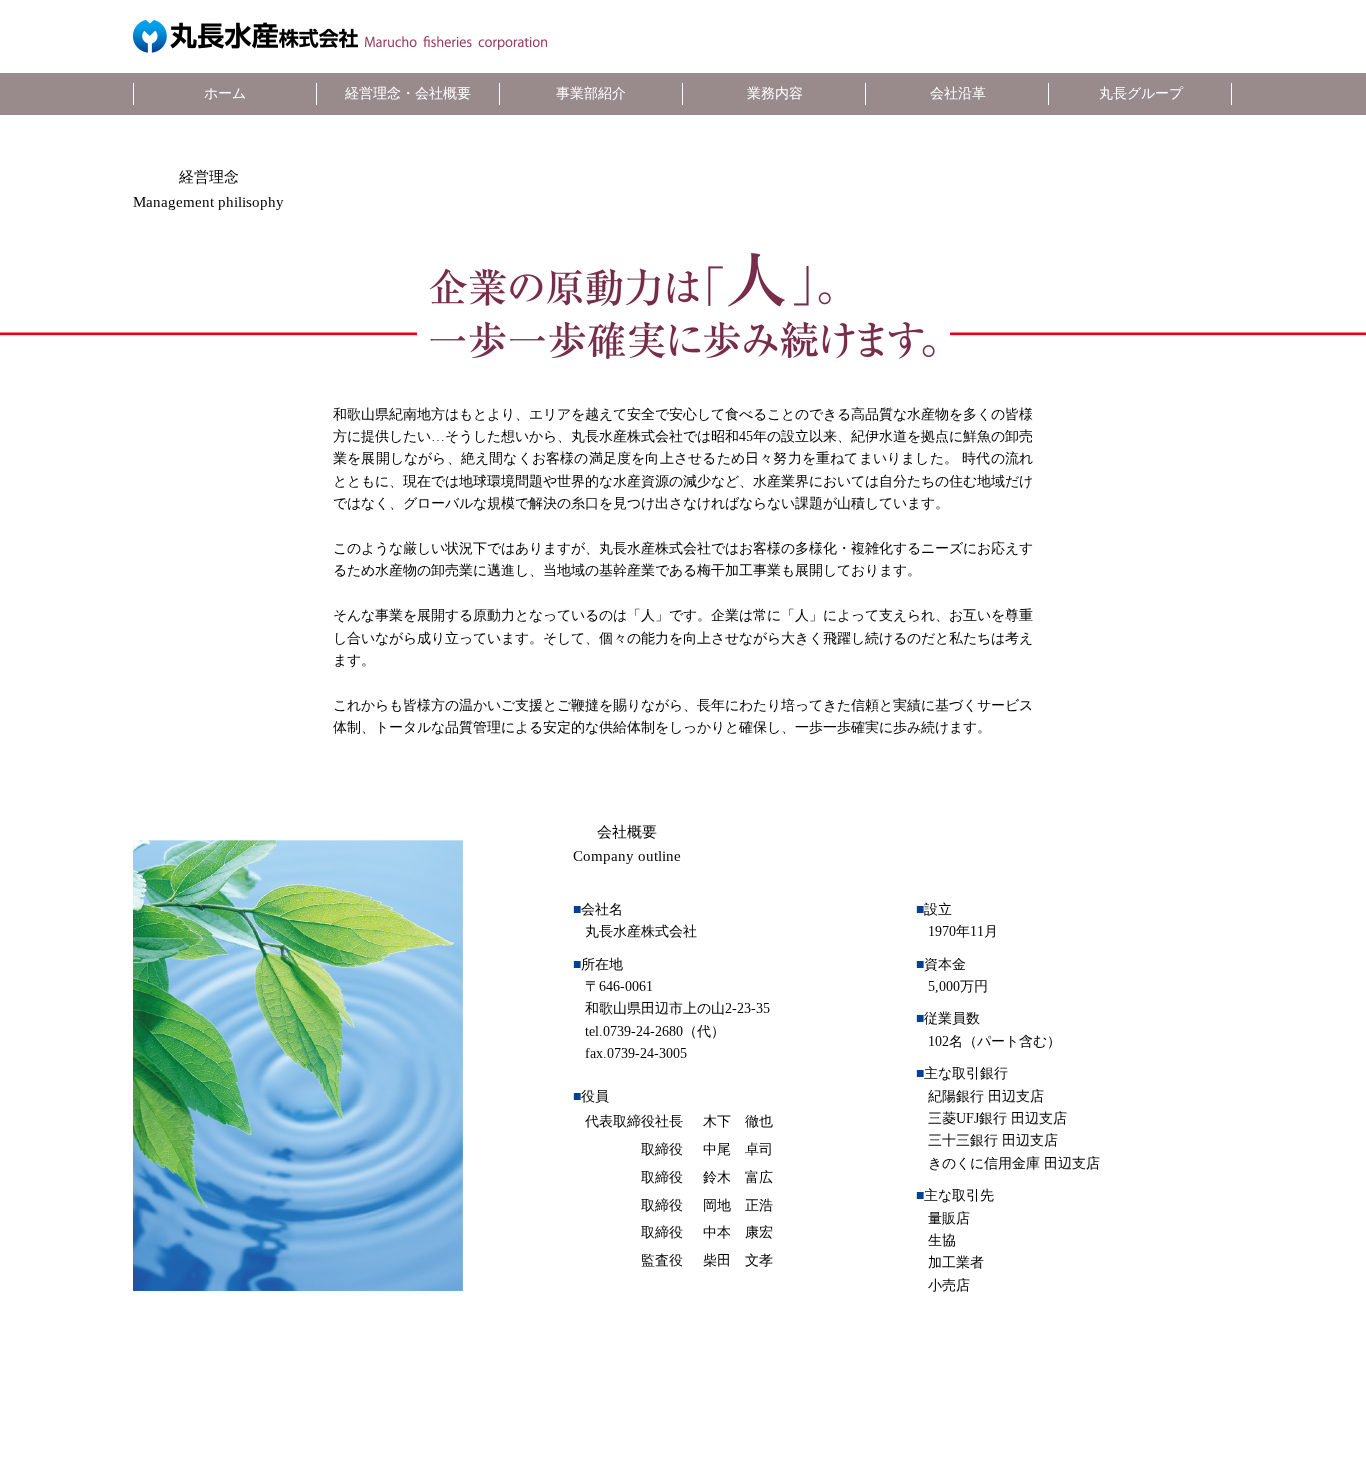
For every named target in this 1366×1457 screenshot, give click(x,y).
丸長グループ (1141, 93)
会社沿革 (958, 93)
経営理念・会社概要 (408, 93)
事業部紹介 (591, 93)
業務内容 (775, 93)
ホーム (225, 93)
